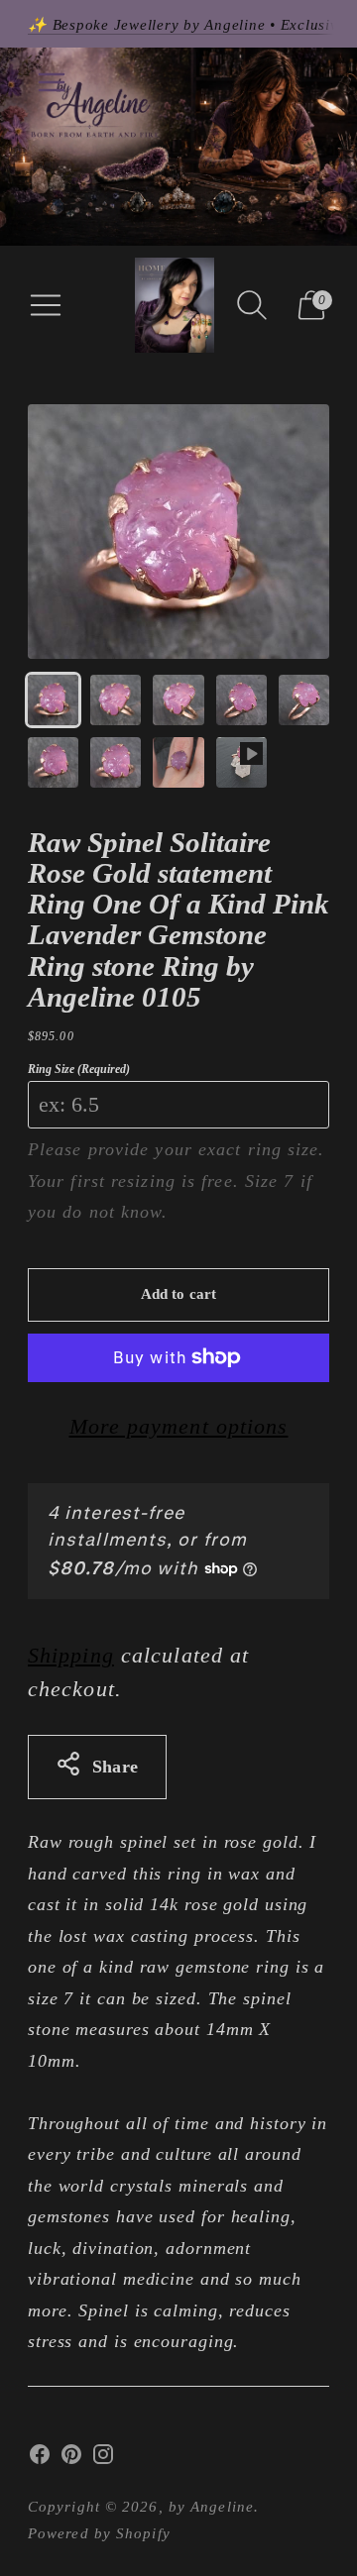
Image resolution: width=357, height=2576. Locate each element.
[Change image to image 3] (178, 700)
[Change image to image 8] (178, 762)
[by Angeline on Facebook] (40, 2459)
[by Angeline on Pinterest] (71, 2459)
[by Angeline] (175, 305)
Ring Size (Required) (79, 1069)
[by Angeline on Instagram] (103, 2459)
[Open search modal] (252, 305)
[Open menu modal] (46, 305)
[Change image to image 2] (116, 700)
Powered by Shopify (99, 2533)
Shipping (71, 1655)
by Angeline (211, 2507)
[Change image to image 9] (241, 762)
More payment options (179, 1426)
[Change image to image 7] (116, 762)
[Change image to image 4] (241, 700)
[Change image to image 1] (53, 700)
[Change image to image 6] (53, 762)
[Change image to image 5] (304, 700)
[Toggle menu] (52, 82)
